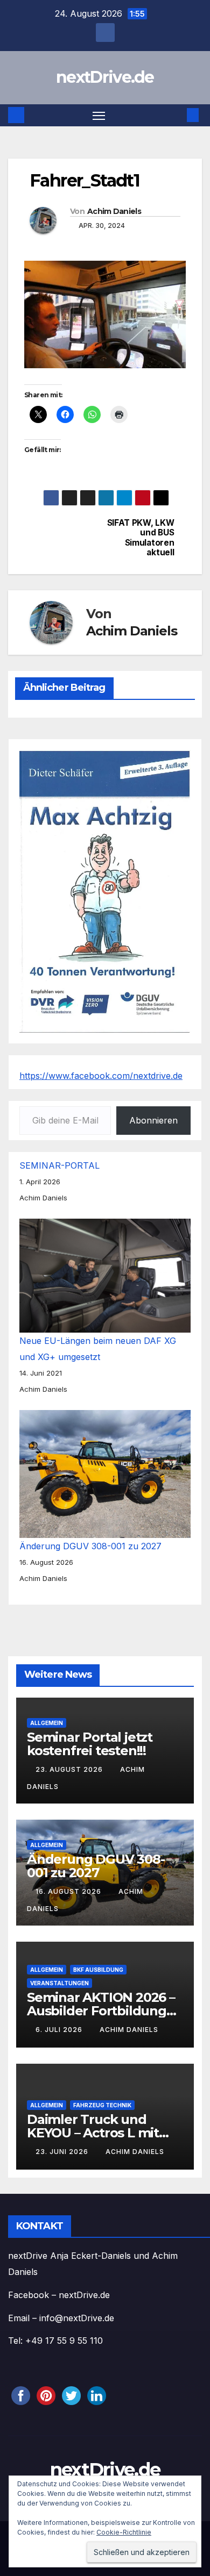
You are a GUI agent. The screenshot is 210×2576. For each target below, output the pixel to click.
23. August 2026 (70, 1769)
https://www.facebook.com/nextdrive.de (101, 1076)
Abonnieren (153, 1120)
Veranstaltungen (59, 1983)
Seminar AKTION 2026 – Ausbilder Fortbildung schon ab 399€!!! (101, 2011)
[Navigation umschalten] (99, 116)
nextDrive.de (105, 77)
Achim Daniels (114, 211)
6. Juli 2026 (60, 2030)
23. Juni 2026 (63, 2152)
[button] (177, 115)
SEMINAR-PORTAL (59, 1165)
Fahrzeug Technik (102, 2105)
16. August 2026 (69, 1891)
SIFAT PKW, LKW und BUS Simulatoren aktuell (141, 538)
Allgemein (47, 1723)
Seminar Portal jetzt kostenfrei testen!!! (90, 1744)
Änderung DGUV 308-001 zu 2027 (90, 1546)
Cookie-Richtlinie (124, 2532)
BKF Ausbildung (98, 1970)
